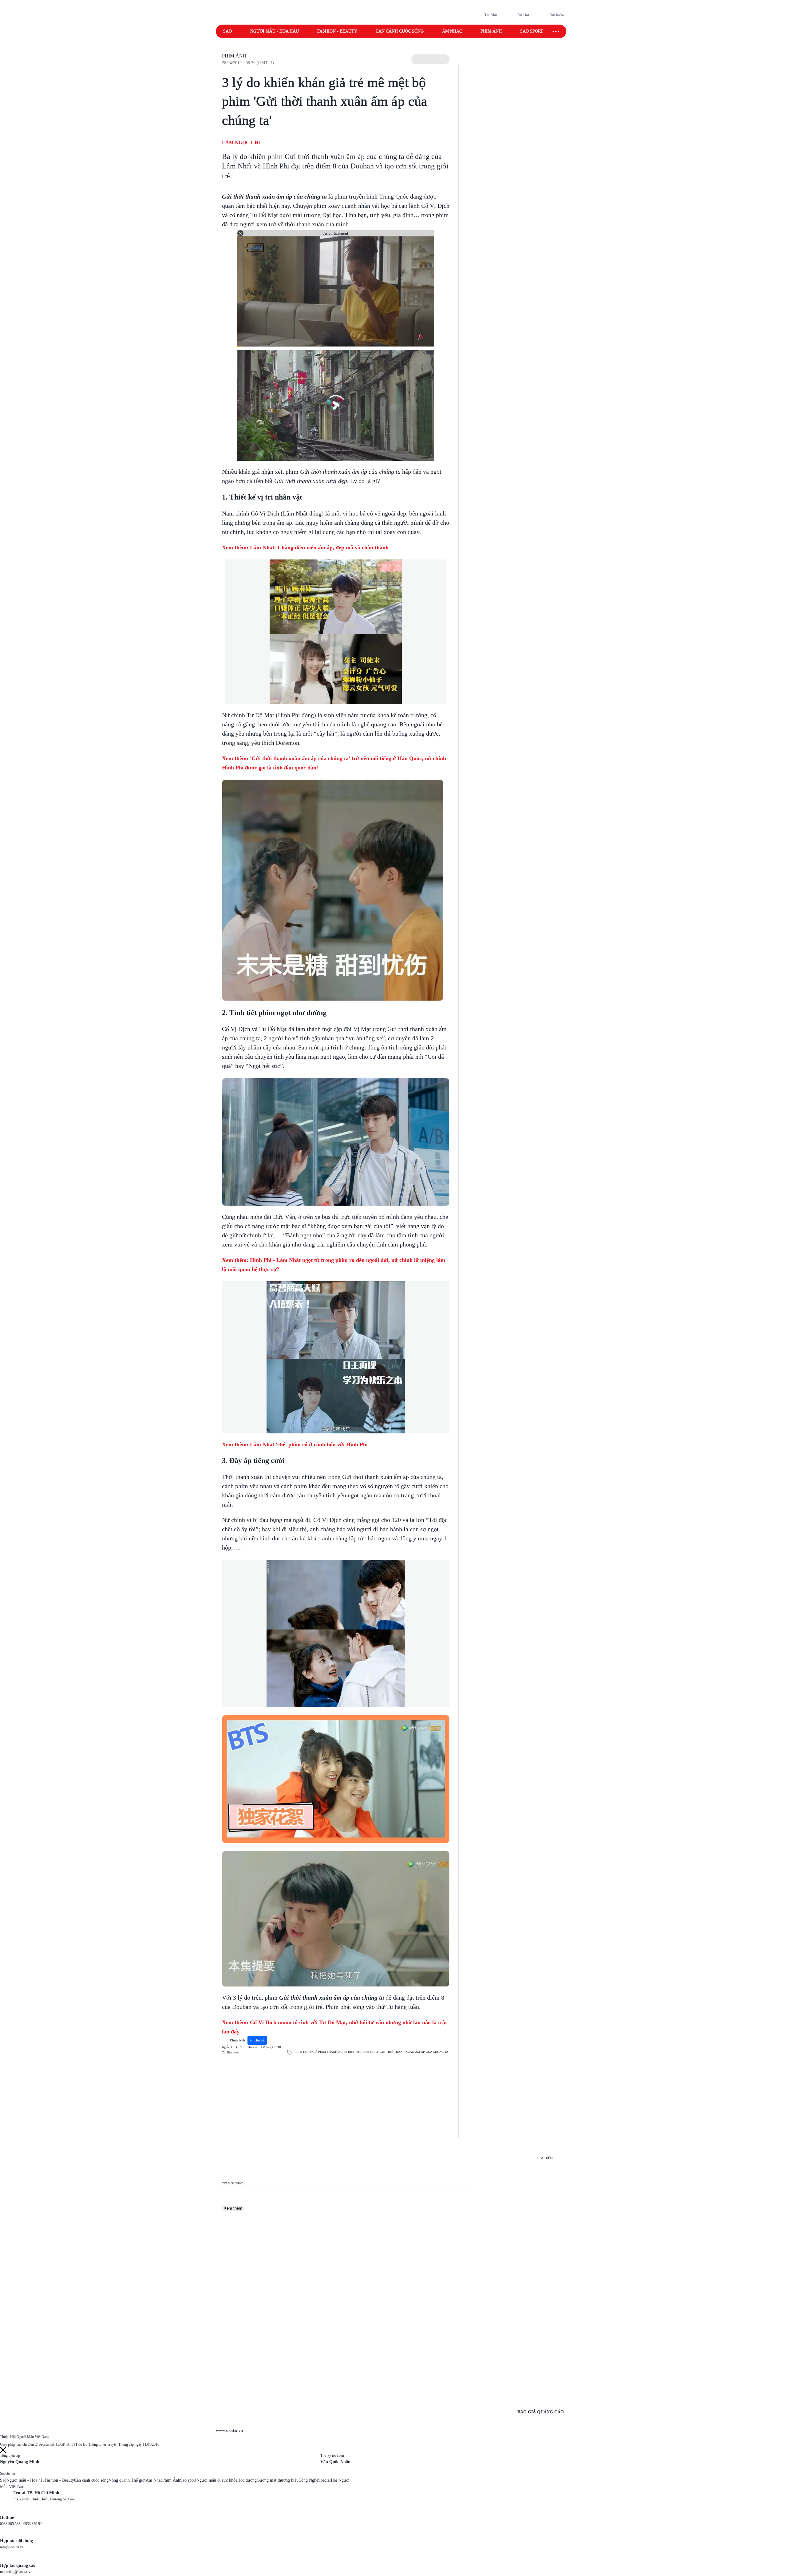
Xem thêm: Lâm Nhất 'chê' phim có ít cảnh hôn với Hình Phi (295, 1444)
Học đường (247, 2480)
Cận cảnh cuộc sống (400, 31)
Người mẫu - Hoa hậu (275, 31)
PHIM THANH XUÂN (332, 2052)
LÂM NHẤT (370, 2052)
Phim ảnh (491, 31)
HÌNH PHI (355, 2052)
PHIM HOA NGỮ (306, 2052)
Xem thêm (233, 2208)
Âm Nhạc (154, 2480)
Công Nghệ (308, 2480)
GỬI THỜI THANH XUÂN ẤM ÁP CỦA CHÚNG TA (414, 2052)
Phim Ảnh (234, 56)
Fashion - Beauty (337, 31)
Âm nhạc (452, 31)
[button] (430, 59)
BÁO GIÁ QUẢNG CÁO (541, 2412)
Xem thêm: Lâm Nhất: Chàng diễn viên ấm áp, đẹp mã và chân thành (306, 547)
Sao (227, 31)
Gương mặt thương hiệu (278, 2480)
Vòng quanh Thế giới (127, 2480)
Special (324, 2480)
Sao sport (532, 31)
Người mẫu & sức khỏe (217, 2480)
